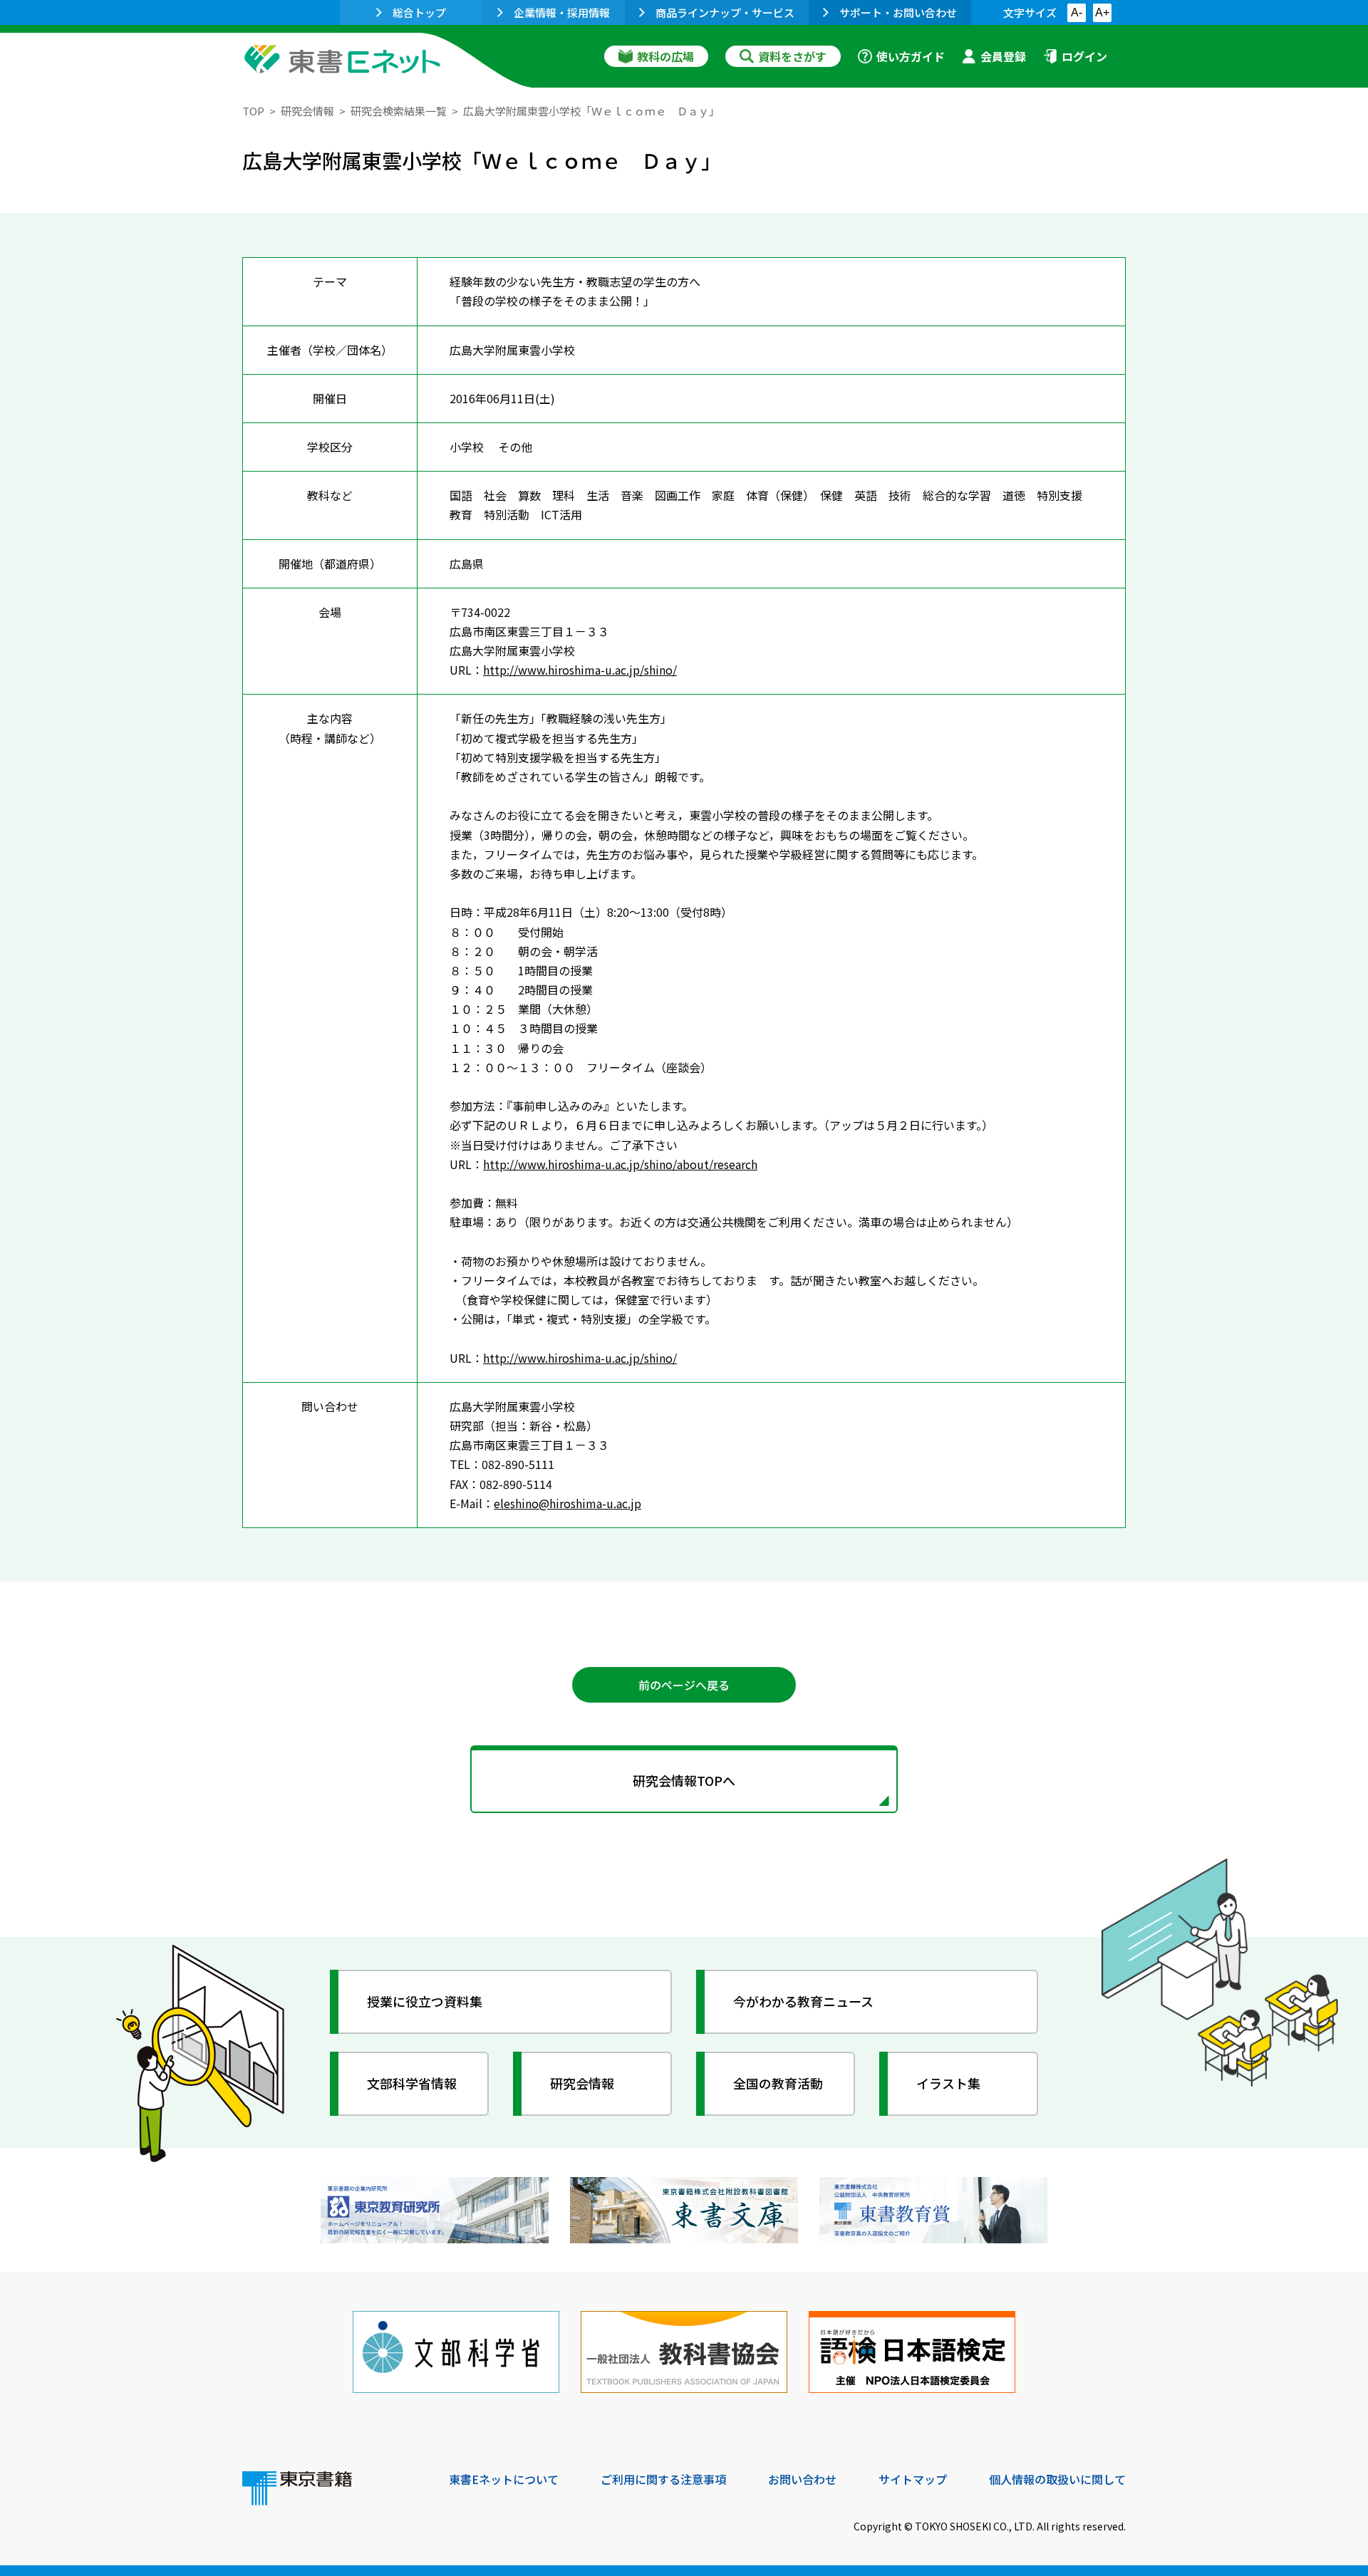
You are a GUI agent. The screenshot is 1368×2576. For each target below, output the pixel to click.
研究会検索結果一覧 (399, 111)
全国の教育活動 (778, 2083)
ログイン (1084, 56)
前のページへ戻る (684, 1685)
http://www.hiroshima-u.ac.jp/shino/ (580, 670)
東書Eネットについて (504, 2479)
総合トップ (419, 12)
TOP (253, 111)
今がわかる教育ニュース (803, 2001)
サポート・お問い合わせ (898, 12)
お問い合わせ (802, 2479)
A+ (1102, 12)
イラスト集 (948, 2083)
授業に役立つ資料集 (425, 2001)
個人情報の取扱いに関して (1057, 2479)
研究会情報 (307, 111)
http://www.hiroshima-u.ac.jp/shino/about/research (620, 1164)
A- (1077, 12)
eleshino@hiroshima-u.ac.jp (568, 1503)
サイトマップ (913, 2479)
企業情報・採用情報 (562, 12)
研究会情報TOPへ (684, 1780)
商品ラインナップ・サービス (725, 12)
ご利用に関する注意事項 (663, 2479)
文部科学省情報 (412, 2083)
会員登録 (1003, 56)
